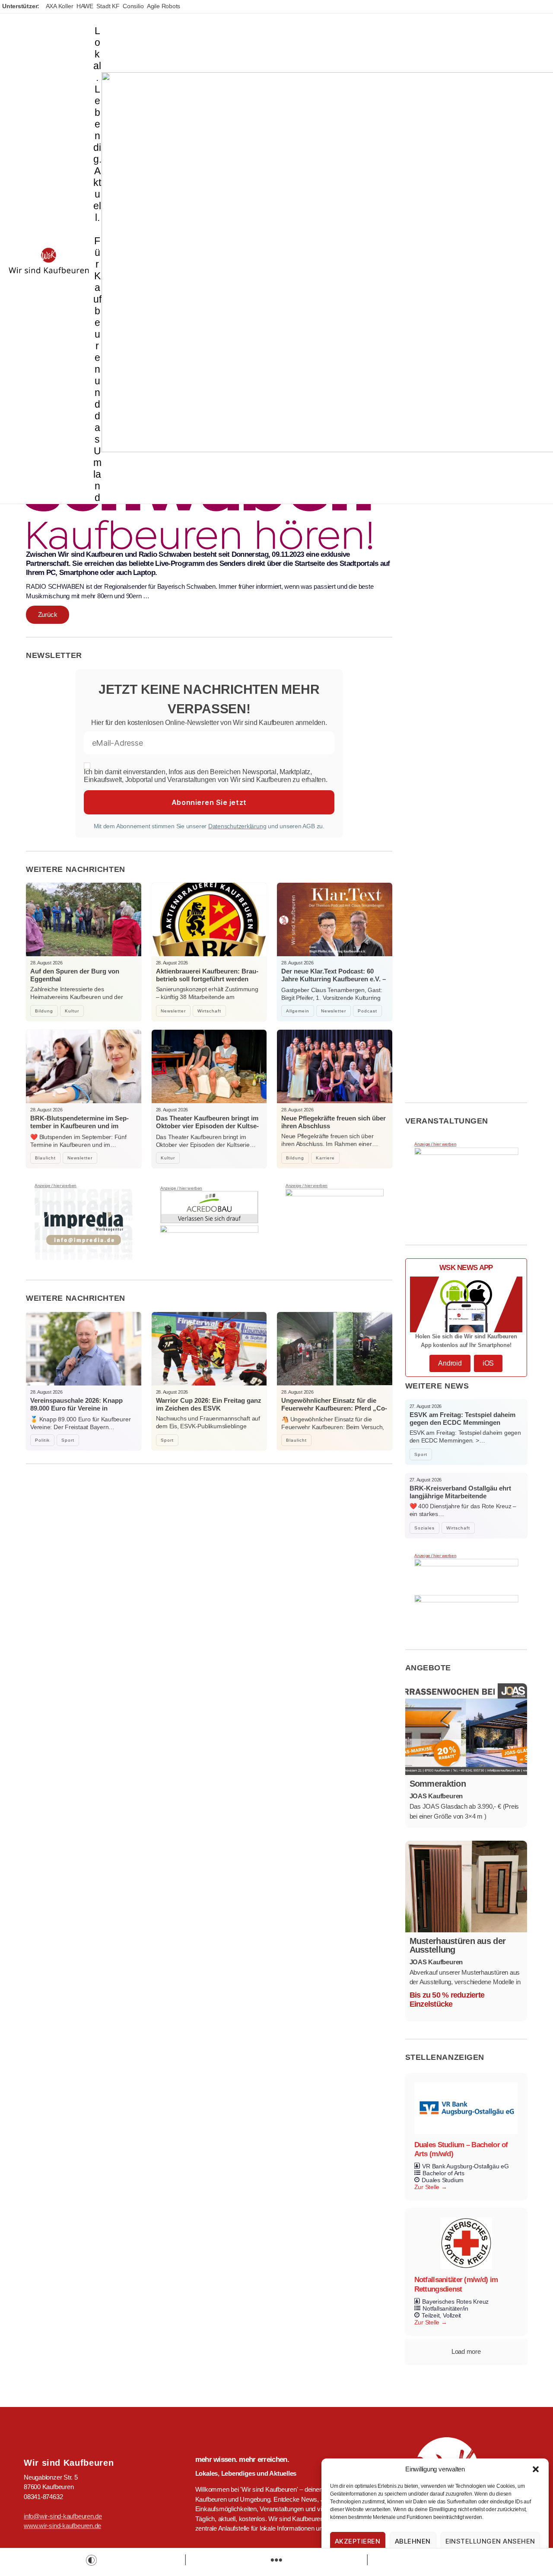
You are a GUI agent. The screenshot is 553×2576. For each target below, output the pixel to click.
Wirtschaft (209, 1011)
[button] (536, 2469)
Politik (42, 1440)
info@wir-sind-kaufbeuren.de (63, 2516)
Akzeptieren (358, 2541)
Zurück (48, 614)
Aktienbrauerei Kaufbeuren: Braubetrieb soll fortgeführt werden (207, 975)
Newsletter (173, 1011)
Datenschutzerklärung (237, 826)
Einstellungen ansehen (491, 2541)
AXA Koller (60, 6)
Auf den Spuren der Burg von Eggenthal (75, 975)
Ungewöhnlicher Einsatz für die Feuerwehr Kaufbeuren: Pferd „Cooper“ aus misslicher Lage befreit (334, 1408)
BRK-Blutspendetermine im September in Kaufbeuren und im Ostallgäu (79, 1126)
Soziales (424, 1528)
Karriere (325, 1158)
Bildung (44, 1011)
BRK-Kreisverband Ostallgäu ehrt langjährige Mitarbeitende (460, 1492)
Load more (466, 2351)
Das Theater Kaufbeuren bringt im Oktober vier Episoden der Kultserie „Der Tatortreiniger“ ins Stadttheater (207, 1130)
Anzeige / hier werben (56, 1186)
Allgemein (298, 1011)
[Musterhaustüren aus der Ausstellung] (466, 1887)
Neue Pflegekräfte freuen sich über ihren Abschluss (334, 1122)
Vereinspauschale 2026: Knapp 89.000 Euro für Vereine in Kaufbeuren (76, 1408)
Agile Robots (164, 6)
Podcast (367, 1011)
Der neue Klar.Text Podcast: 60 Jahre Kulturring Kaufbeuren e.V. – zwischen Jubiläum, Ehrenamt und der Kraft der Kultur (334, 983)
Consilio (133, 6)
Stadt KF (108, 6)
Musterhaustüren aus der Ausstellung (458, 1945)
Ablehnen (413, 2541)
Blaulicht (45, 1158)
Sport (68, 1440)
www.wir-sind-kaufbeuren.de (62, 2526)
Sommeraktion (438, 1784)
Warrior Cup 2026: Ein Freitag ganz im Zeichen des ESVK (209, 1404)
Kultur (72, 1011)
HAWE (85, 6)
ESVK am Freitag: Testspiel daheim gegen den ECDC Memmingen (462, 1419)
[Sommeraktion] (466, 1729)
